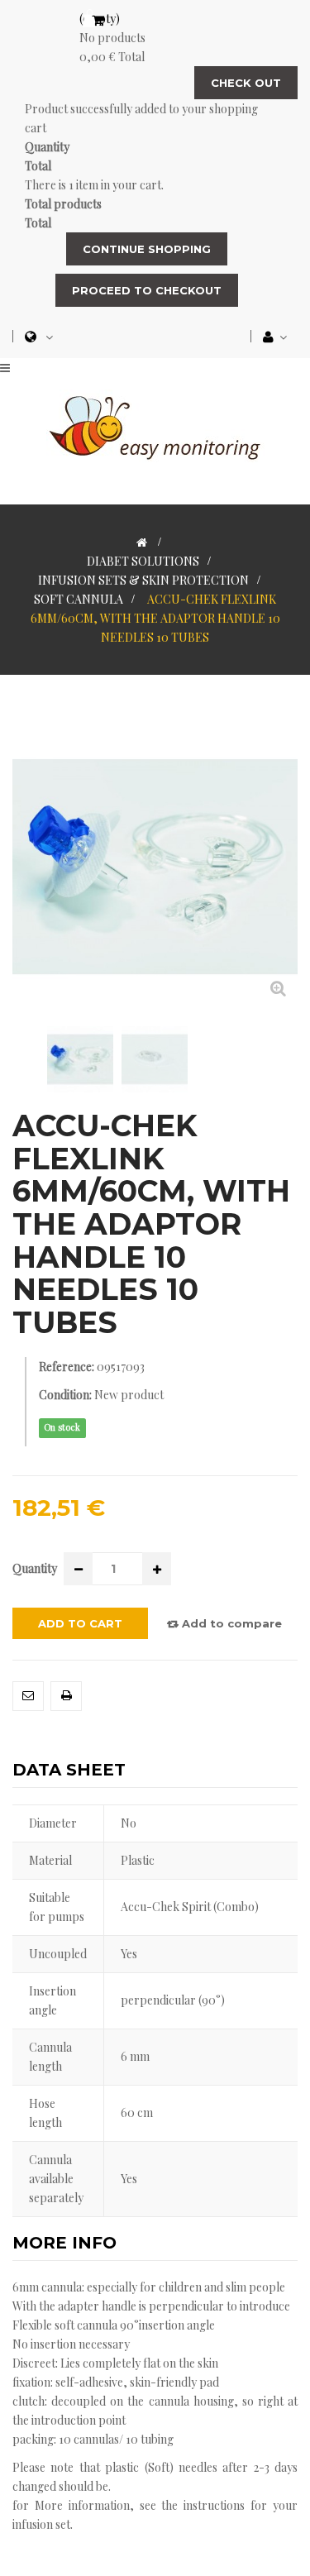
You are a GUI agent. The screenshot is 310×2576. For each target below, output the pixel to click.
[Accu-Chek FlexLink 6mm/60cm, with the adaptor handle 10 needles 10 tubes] (80, 1059)
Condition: (65, 1395)
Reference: (67, 1367)
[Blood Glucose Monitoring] (155, 425)
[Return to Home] (142, 542)
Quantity (35, 1568)
